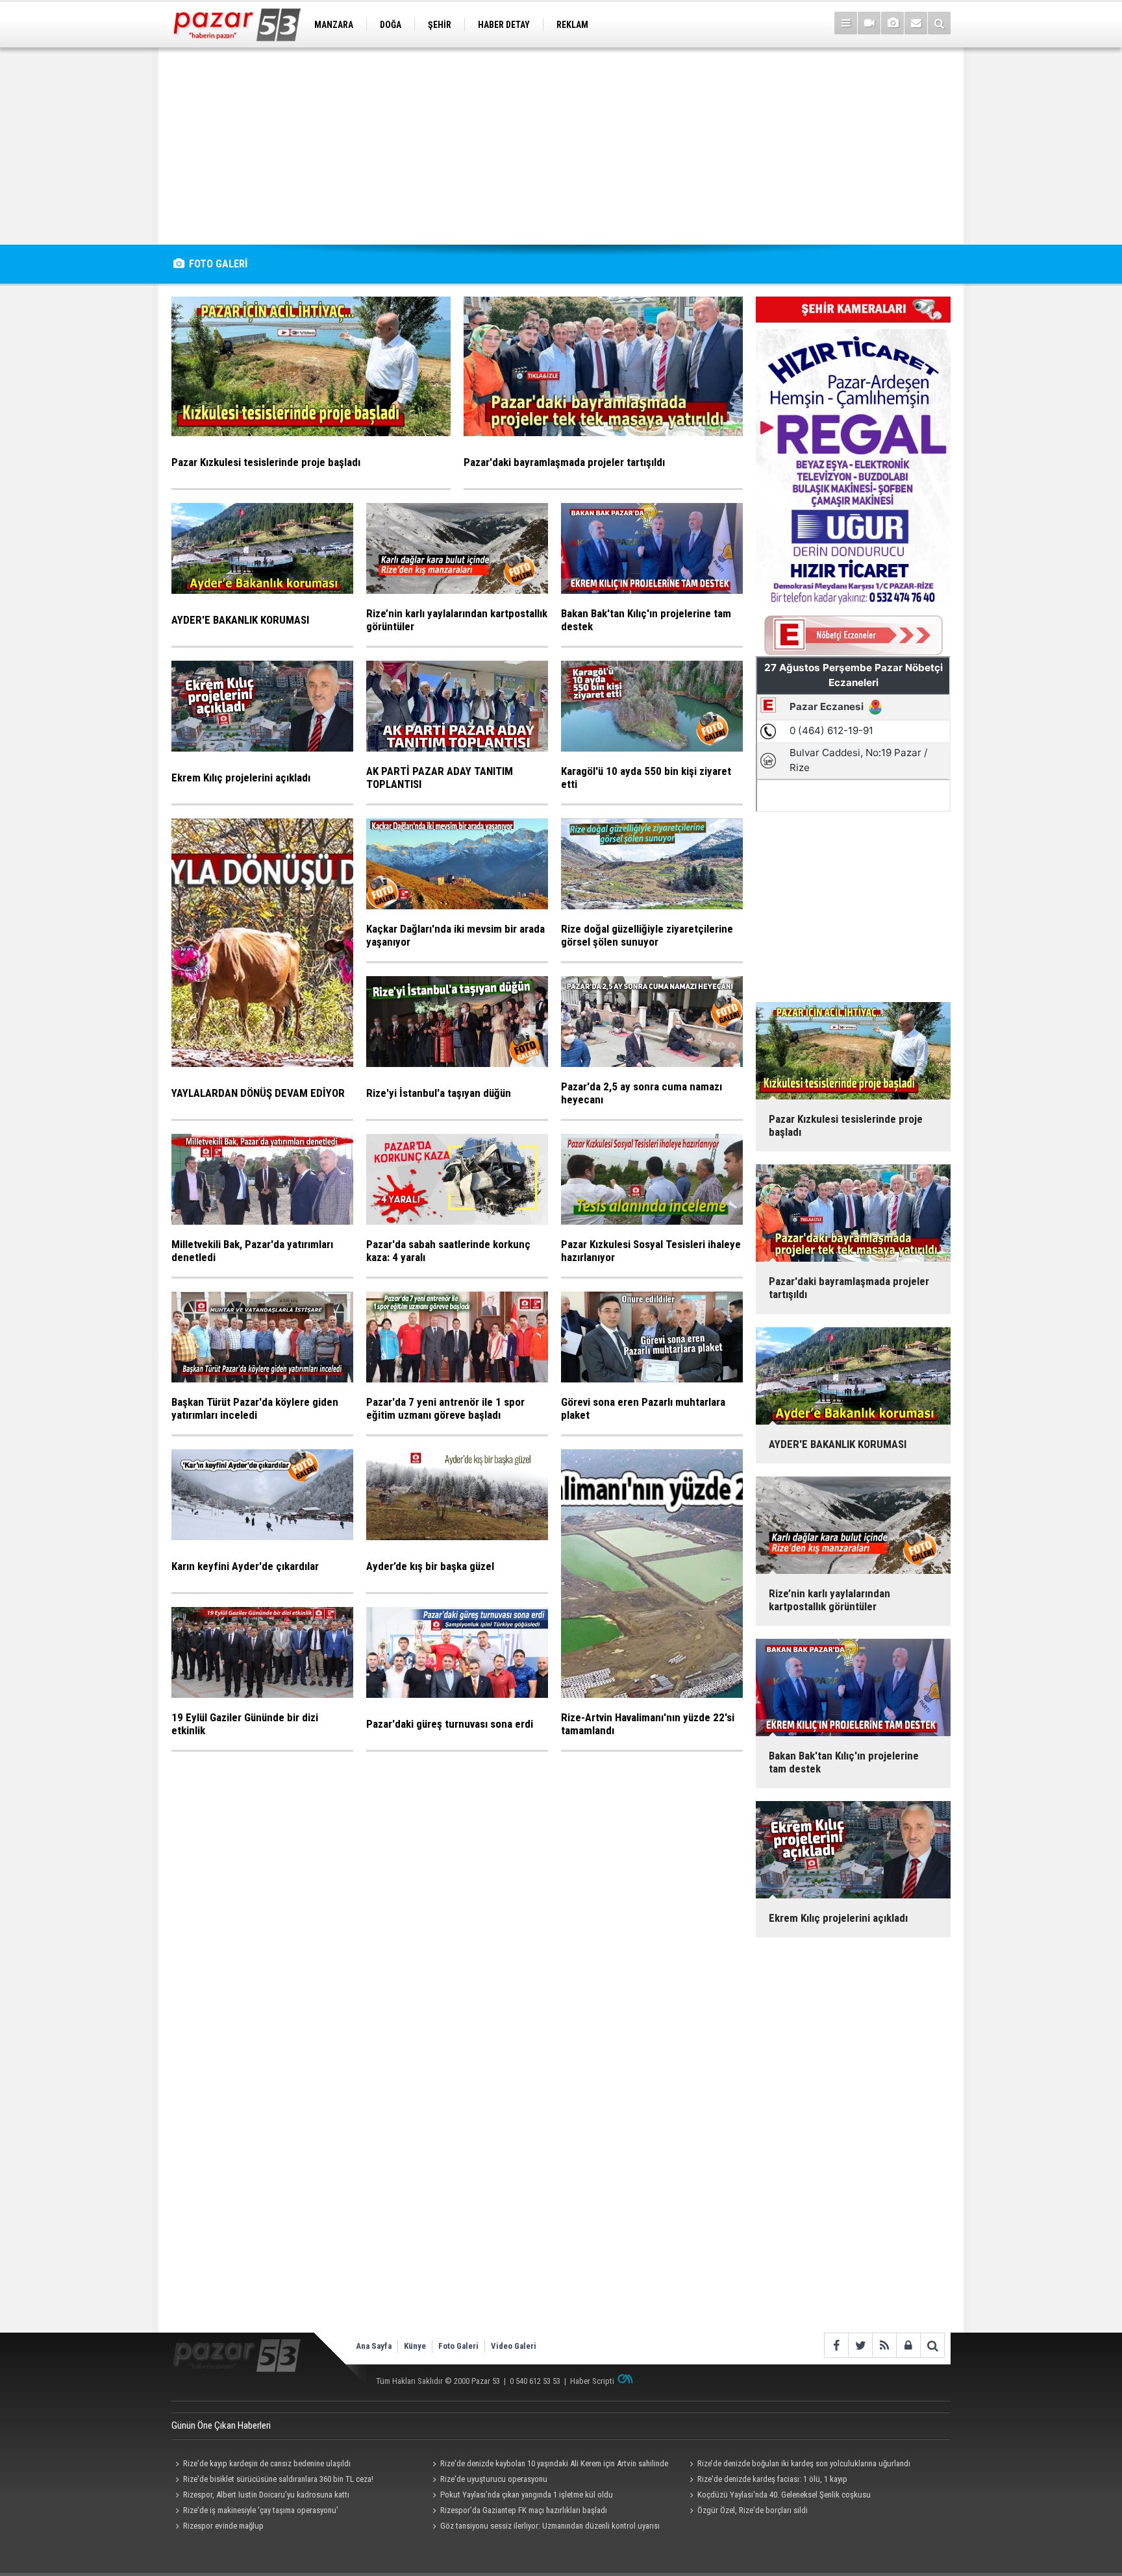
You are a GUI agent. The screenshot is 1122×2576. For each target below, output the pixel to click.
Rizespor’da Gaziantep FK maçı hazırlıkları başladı (524, 2510)
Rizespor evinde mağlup (223, 2526)
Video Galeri (514, 2346)
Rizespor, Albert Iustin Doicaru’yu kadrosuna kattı (266, 2495)
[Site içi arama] (939, 23)
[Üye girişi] (908, 2345)
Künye (415, 2346)
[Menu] (846, 23)
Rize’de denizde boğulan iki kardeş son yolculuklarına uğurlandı (804, 2463)
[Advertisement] (561, 146)
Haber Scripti (592, 2381)
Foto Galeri (458, 2346)
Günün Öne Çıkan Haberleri (221, 2425)
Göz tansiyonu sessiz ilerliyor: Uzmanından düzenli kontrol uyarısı (550, 2526)
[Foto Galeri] (892, 23)
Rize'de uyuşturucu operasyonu (494, 2479)
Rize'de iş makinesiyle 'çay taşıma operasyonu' (261, 2510)
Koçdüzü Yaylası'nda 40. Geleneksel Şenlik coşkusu (784, 2495)
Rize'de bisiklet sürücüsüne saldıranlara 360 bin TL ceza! (278, 2479)
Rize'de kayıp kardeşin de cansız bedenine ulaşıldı (267, 2463)
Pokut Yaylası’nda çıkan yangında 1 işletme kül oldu (527, 2495)
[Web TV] (869, 23)
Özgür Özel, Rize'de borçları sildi (753, 2510)
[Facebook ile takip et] (836, 2345)
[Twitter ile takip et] (860, 2345)
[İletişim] (916, 23)
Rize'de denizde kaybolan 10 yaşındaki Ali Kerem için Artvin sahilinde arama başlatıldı (548, 2465)
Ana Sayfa (374, 2346)
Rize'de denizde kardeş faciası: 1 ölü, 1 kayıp (772, 2479)
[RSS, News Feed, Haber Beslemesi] (884, 2345)
